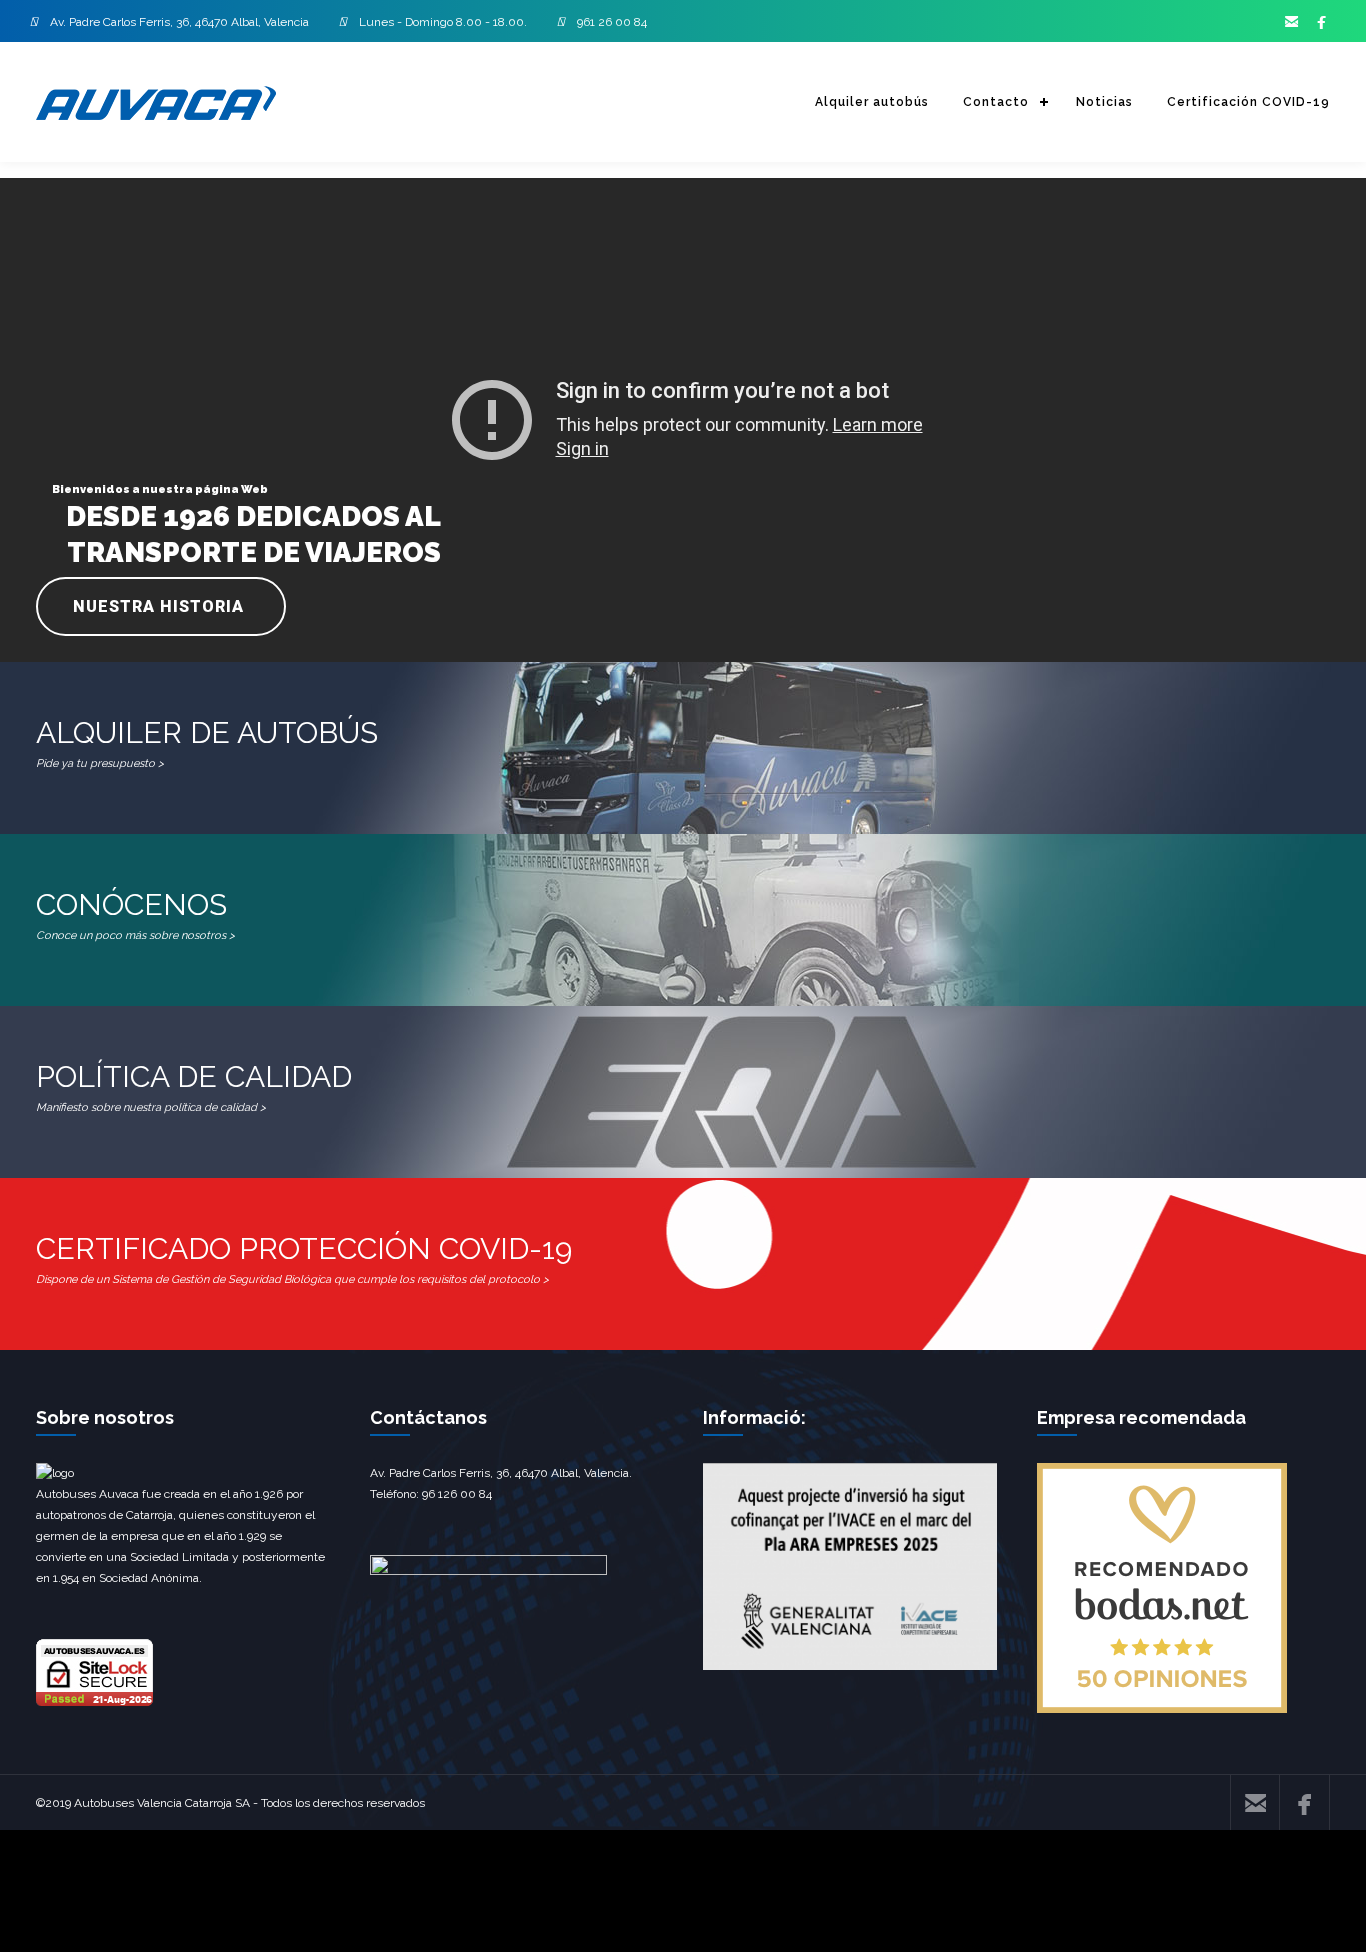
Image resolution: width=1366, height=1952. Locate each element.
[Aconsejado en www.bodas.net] (1162, 1709)
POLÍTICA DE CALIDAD (194, 1086)
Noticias (1104, 102)
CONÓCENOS (135, 914)
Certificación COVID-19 (1248, 102)
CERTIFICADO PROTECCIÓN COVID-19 (304, 1258)
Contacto (996, 102)
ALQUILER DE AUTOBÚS (207, 742)
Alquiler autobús (872, 102)
